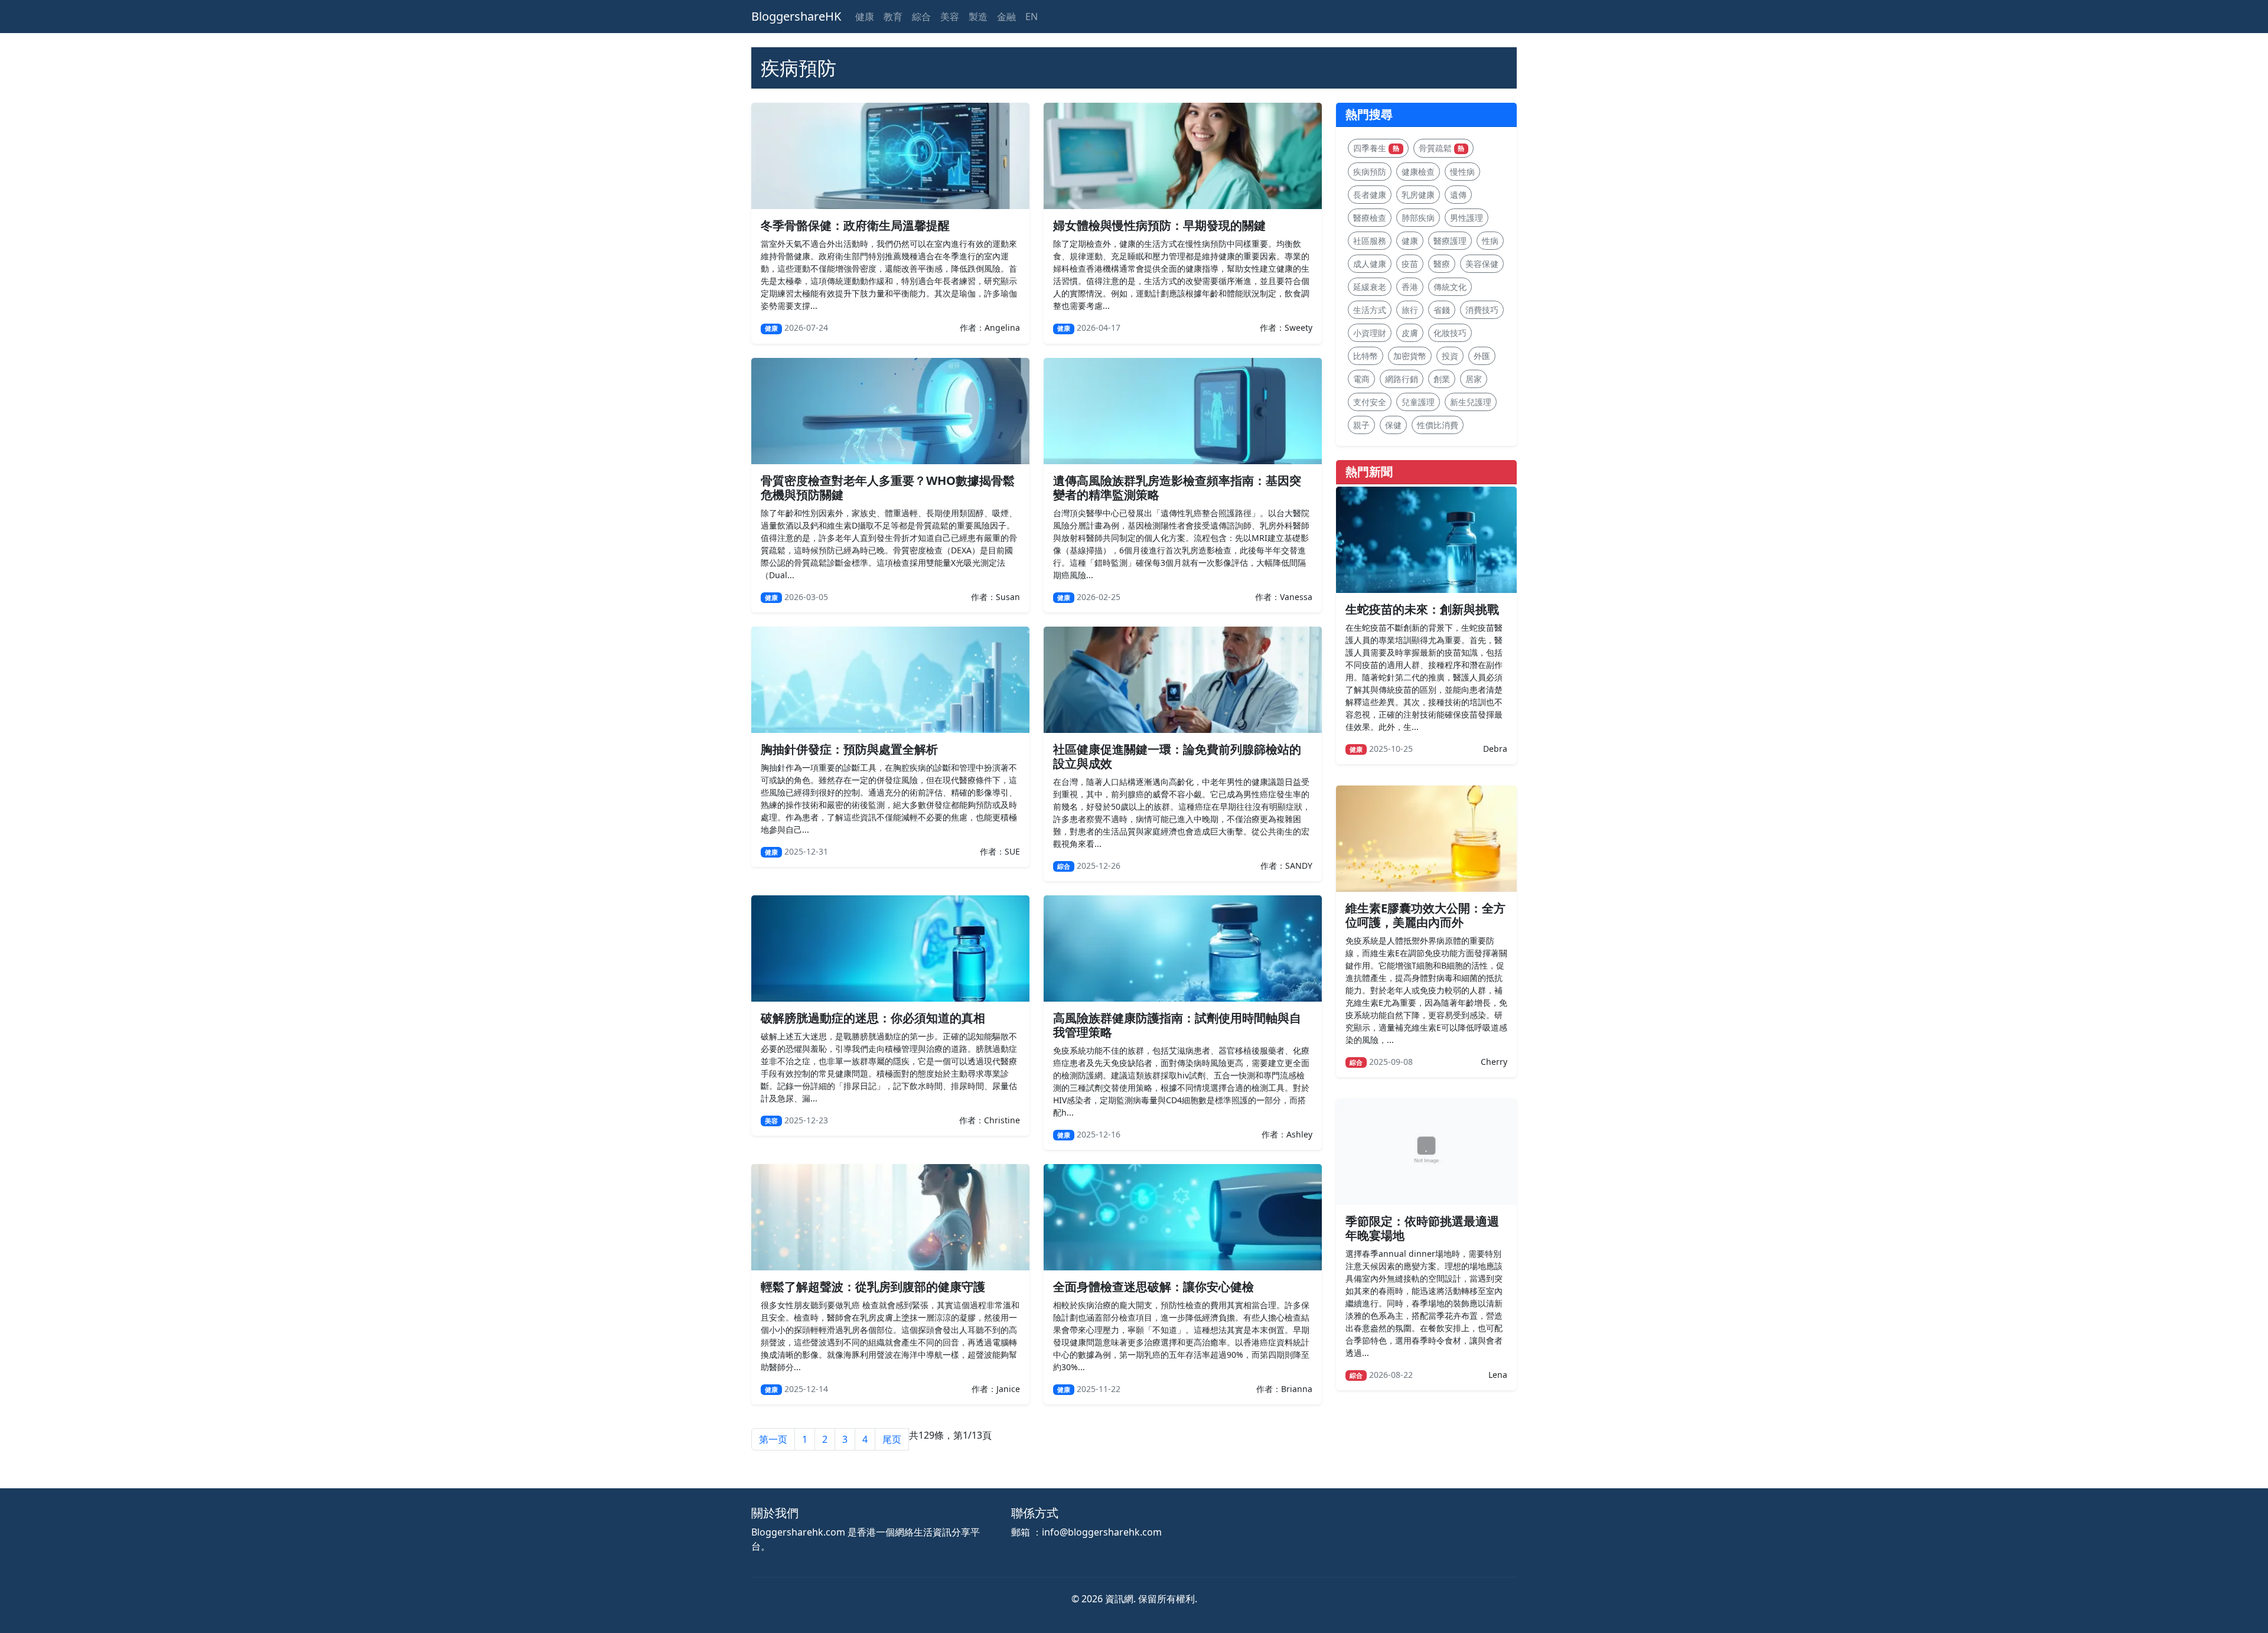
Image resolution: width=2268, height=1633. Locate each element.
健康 (865, 17)
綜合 (921, 17)
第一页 (773, 1439)
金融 (1006, 17)
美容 (950, 17)
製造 (978, 17)
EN (1032, 17)
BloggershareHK (796, 16)
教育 (893, 17)
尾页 (892, 1439)
